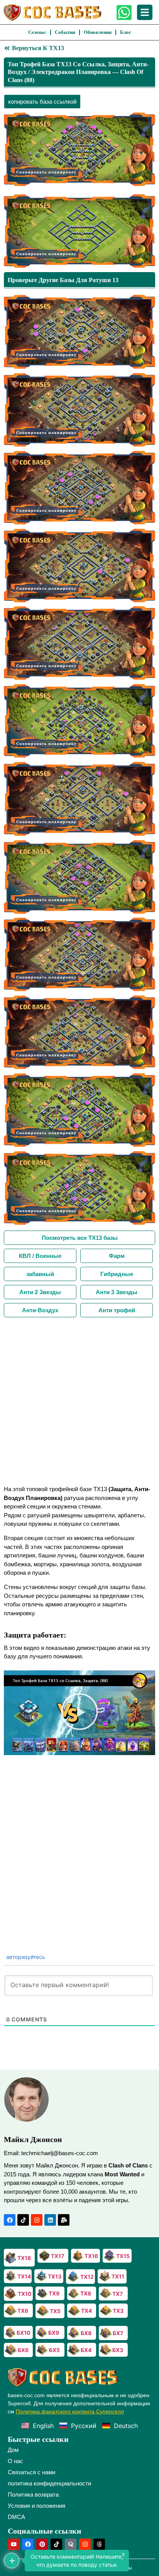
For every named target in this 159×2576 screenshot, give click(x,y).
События (65, 32)
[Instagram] (37, 2220)
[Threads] (99, 2544)
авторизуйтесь (25, 1957)
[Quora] (71, 2544)
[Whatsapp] (124, 13)
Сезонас (37, 32)
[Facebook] (10, 2220)
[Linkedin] (50, 2220)
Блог (126, 32)
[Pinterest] (42, 2544)
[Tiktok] (23, 2220)
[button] (79, 1713)
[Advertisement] (79, 1401)
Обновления (98, 32)
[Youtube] (14, 2544)
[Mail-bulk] (64, 2220)
